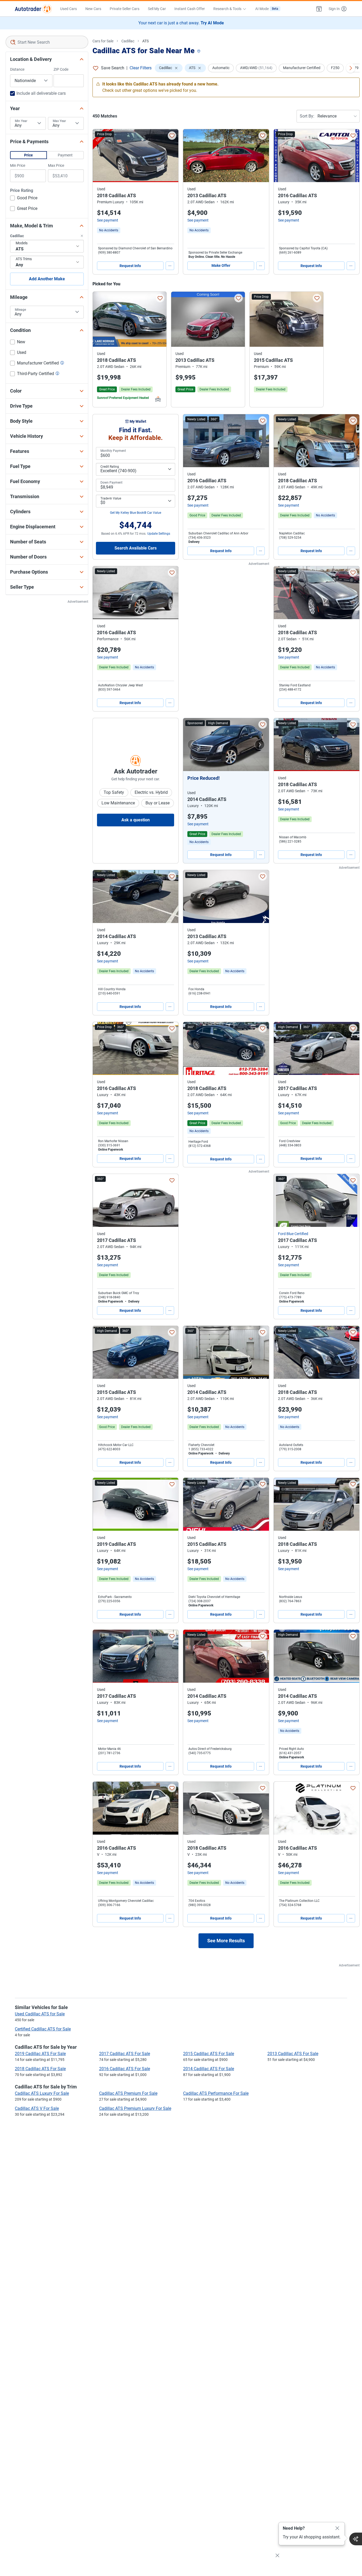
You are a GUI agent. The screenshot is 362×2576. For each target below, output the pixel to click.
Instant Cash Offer (190, 9)
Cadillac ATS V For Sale (37, 2108)
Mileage (20, 310)
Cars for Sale (103, 41)
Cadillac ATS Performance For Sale (216, 2093)
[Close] (337, 2528)
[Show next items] (351, 68)
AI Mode (267, 9)
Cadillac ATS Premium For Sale (128, 2093)
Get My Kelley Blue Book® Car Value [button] (136, 513)
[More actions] (170, 266)
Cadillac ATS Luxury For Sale (42, 2093)
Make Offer (221, 265)
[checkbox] (24, 199)
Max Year (59, 121)
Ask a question (136, 820)
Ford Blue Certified (293, 1234)
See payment (108, 220)
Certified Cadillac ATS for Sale (43, 2029)
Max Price (56, 165)
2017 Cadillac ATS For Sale (125, 2054)
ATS (145, 41)
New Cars (93, 9)
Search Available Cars (136, 548)
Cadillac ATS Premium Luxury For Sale (135, 2108)
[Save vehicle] (172, 136)
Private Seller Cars (125, 9)
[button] (319, 9)
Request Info (130, 266)
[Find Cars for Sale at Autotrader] (33, 9)
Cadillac (128, 41)
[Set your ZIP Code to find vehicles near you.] (199, 51)
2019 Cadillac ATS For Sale (40, 2054)
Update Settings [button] (159, 534)
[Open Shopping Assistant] (356, 2539)
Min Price (18, 165)
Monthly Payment (113, 451)
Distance (17, 69)
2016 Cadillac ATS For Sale (125, 2069)
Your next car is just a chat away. (181, 23)
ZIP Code (61, 69)
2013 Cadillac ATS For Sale (293, 2054)
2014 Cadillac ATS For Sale (209, 2069)
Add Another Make (47, 279)
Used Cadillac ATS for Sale (40, 2014)
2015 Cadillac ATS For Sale (209, 2054)
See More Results (226, 1941)
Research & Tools (227, 9)
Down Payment (111, 483)
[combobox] (47, 42)
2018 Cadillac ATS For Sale (40, 2069)
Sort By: (307, 116)
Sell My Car (157, 9)
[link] (109, 230)
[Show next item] (260, 745)
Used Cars (69, 9)
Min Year (21, 121)
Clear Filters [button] (141, 68)
